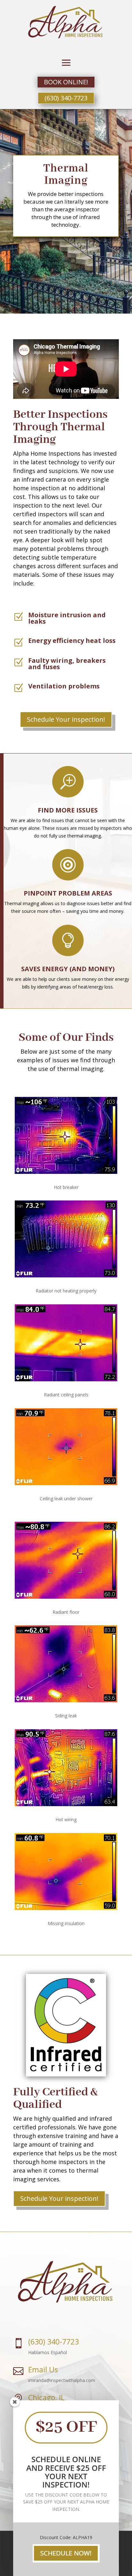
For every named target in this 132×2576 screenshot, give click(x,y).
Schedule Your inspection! (66, 719)
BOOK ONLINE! (66, 82)
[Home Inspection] (66, 2561)
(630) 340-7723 (66, 98)
